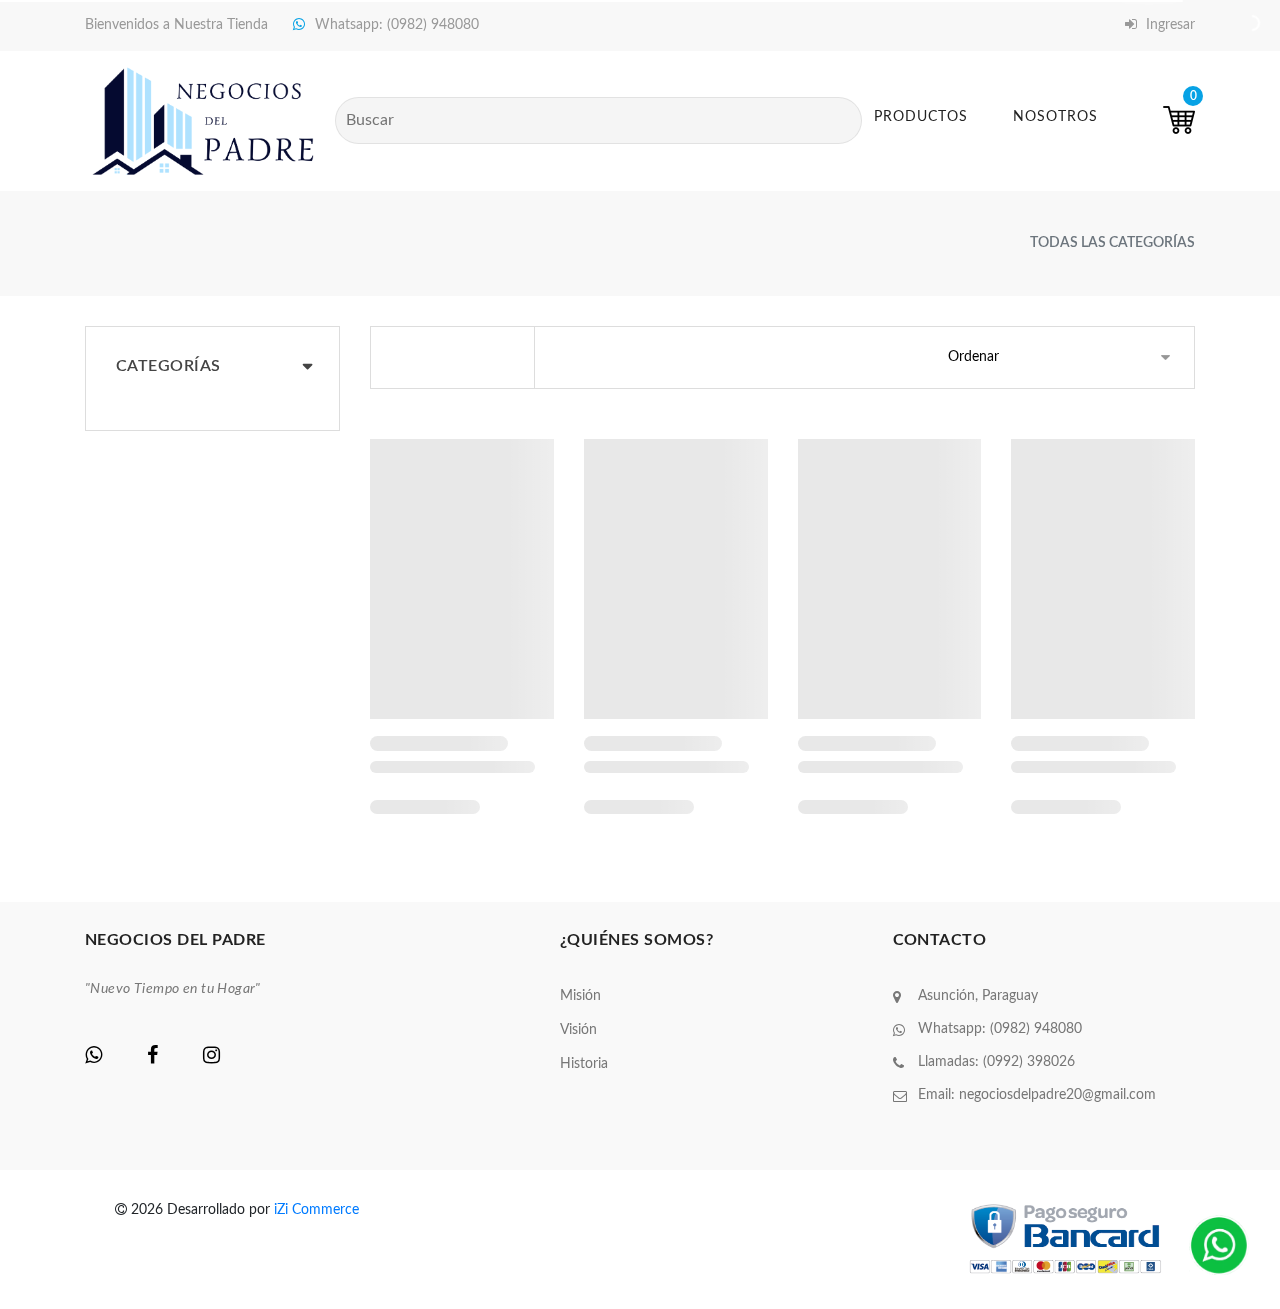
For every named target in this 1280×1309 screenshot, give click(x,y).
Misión (580, 996)
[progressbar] (462, 579)
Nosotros (1055, 117)
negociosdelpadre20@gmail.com (1057, 1095)
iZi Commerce (316, 1210)
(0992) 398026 (1029, 1062)
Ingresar (1168, 25)
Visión (578, 1030)
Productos (921, 117)
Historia (584, 1064)
